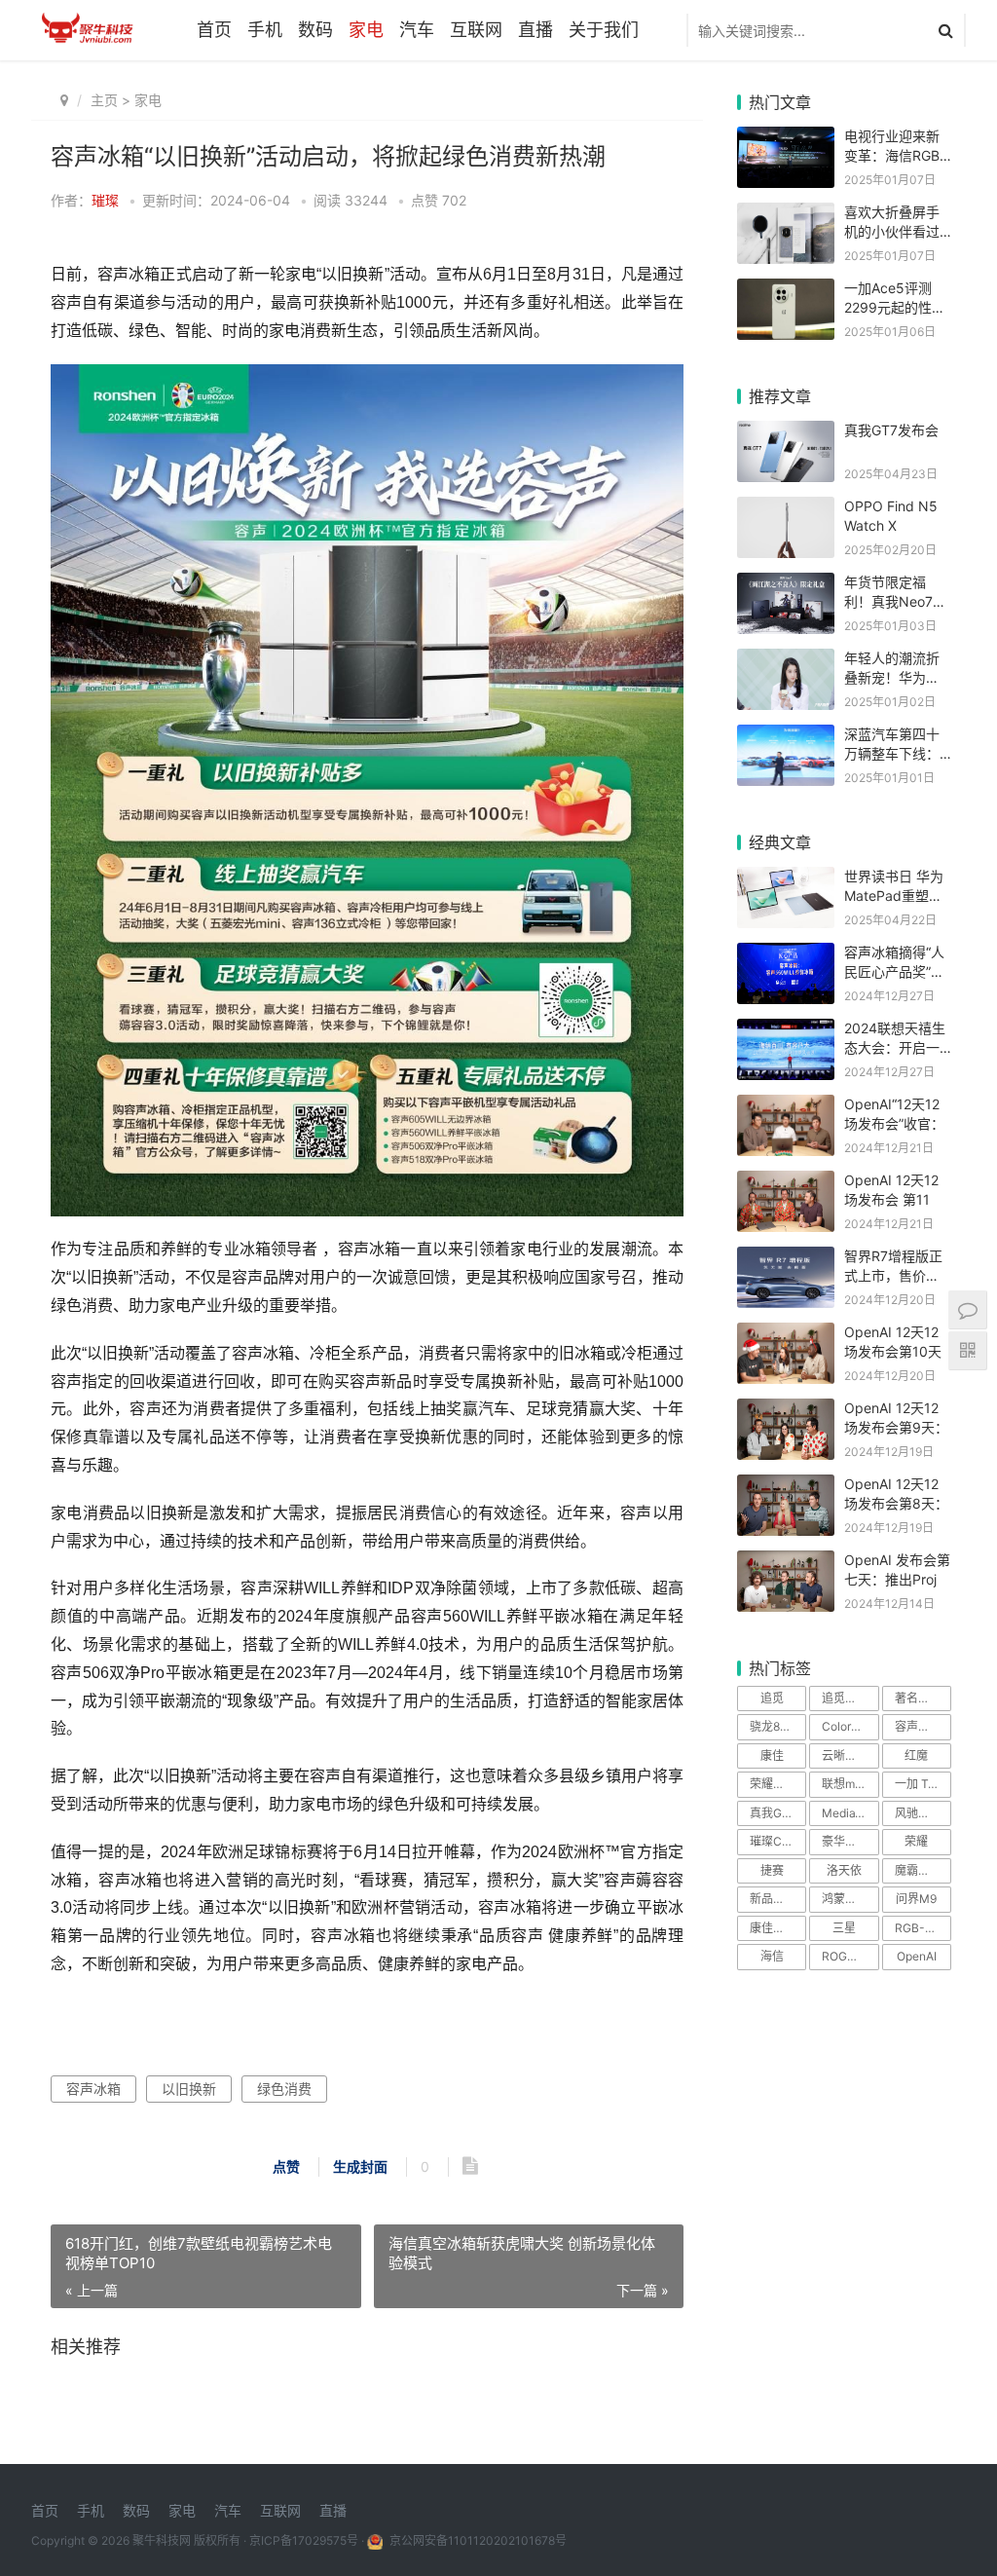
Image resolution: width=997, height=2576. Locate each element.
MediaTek (849, 1813)
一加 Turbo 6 (923, 1784)
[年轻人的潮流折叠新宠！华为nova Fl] (786, 661)
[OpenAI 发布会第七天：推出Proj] (786, 1563)
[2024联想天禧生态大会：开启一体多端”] (786, 1031)
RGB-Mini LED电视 (923, 1928)
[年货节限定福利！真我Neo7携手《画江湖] (786, 585)
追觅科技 (845, 1698)
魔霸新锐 (918, 1870)
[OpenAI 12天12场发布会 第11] (786, 1183)
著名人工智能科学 (923, 1698)
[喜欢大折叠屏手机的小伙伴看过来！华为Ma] (786, 215)
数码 (315, 30)
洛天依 (844, 1870)
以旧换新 (189, 2089)
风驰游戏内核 (923, 1813)
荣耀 (916, 1841)
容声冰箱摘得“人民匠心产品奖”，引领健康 (894, 971)
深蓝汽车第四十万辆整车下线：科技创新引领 (892, 753)
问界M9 (916, 1899)
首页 (214, 30)
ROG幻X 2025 (850, 1956)
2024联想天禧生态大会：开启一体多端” (895, 1047)
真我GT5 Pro (778, 1813)
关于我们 (604, 30)
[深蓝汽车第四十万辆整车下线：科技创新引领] (786, 737)
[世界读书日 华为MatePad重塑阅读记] (786, 879)
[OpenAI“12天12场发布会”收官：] (786, 1107)
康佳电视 (773, 1928)
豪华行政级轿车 (850, 1841)
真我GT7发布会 (891, 430)
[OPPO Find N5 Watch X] (786, 509)
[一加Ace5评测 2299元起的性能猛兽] (786, 291)
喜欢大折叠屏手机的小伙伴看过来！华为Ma (892, 231)
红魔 (916, 1755)
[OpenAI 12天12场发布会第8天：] (786, 1487)
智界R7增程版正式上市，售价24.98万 (893, 1275)
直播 (535, 30)
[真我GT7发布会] (786, 433)
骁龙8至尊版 (778, 1726)
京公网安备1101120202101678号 (477, 2540)
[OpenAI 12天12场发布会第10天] (786, 1335)
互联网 (476, 30)
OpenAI (917, 1956)
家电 (366, 30)
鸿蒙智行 (845, 1899)
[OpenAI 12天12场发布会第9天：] (786, 1411)
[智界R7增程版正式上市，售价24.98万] (786, 1259)
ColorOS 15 (850, 1726)
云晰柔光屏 (850, 1755)
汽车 (417, 30)
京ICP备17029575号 (304, 2540)
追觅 (772, 1698)
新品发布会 (778, 1899)
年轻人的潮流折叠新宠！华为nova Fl (892, 677)
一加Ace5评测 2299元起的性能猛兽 (895, 307)
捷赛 (772, 1870)
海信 (772, 1956)
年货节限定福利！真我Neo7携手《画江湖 (895, 601)
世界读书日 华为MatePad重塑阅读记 (894, 895)
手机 (265, 30)
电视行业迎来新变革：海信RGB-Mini (895, 155)
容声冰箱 (93, 2089)
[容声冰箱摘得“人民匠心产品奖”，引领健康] (786, 955)
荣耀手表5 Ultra (778, 1784)
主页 (104, 100)
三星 (844, 1928)
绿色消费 (284, 2089)
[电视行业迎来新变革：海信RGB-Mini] (786, 139)
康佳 (772, 1755)
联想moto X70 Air (850, 1784)
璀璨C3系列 (778, 1841)
